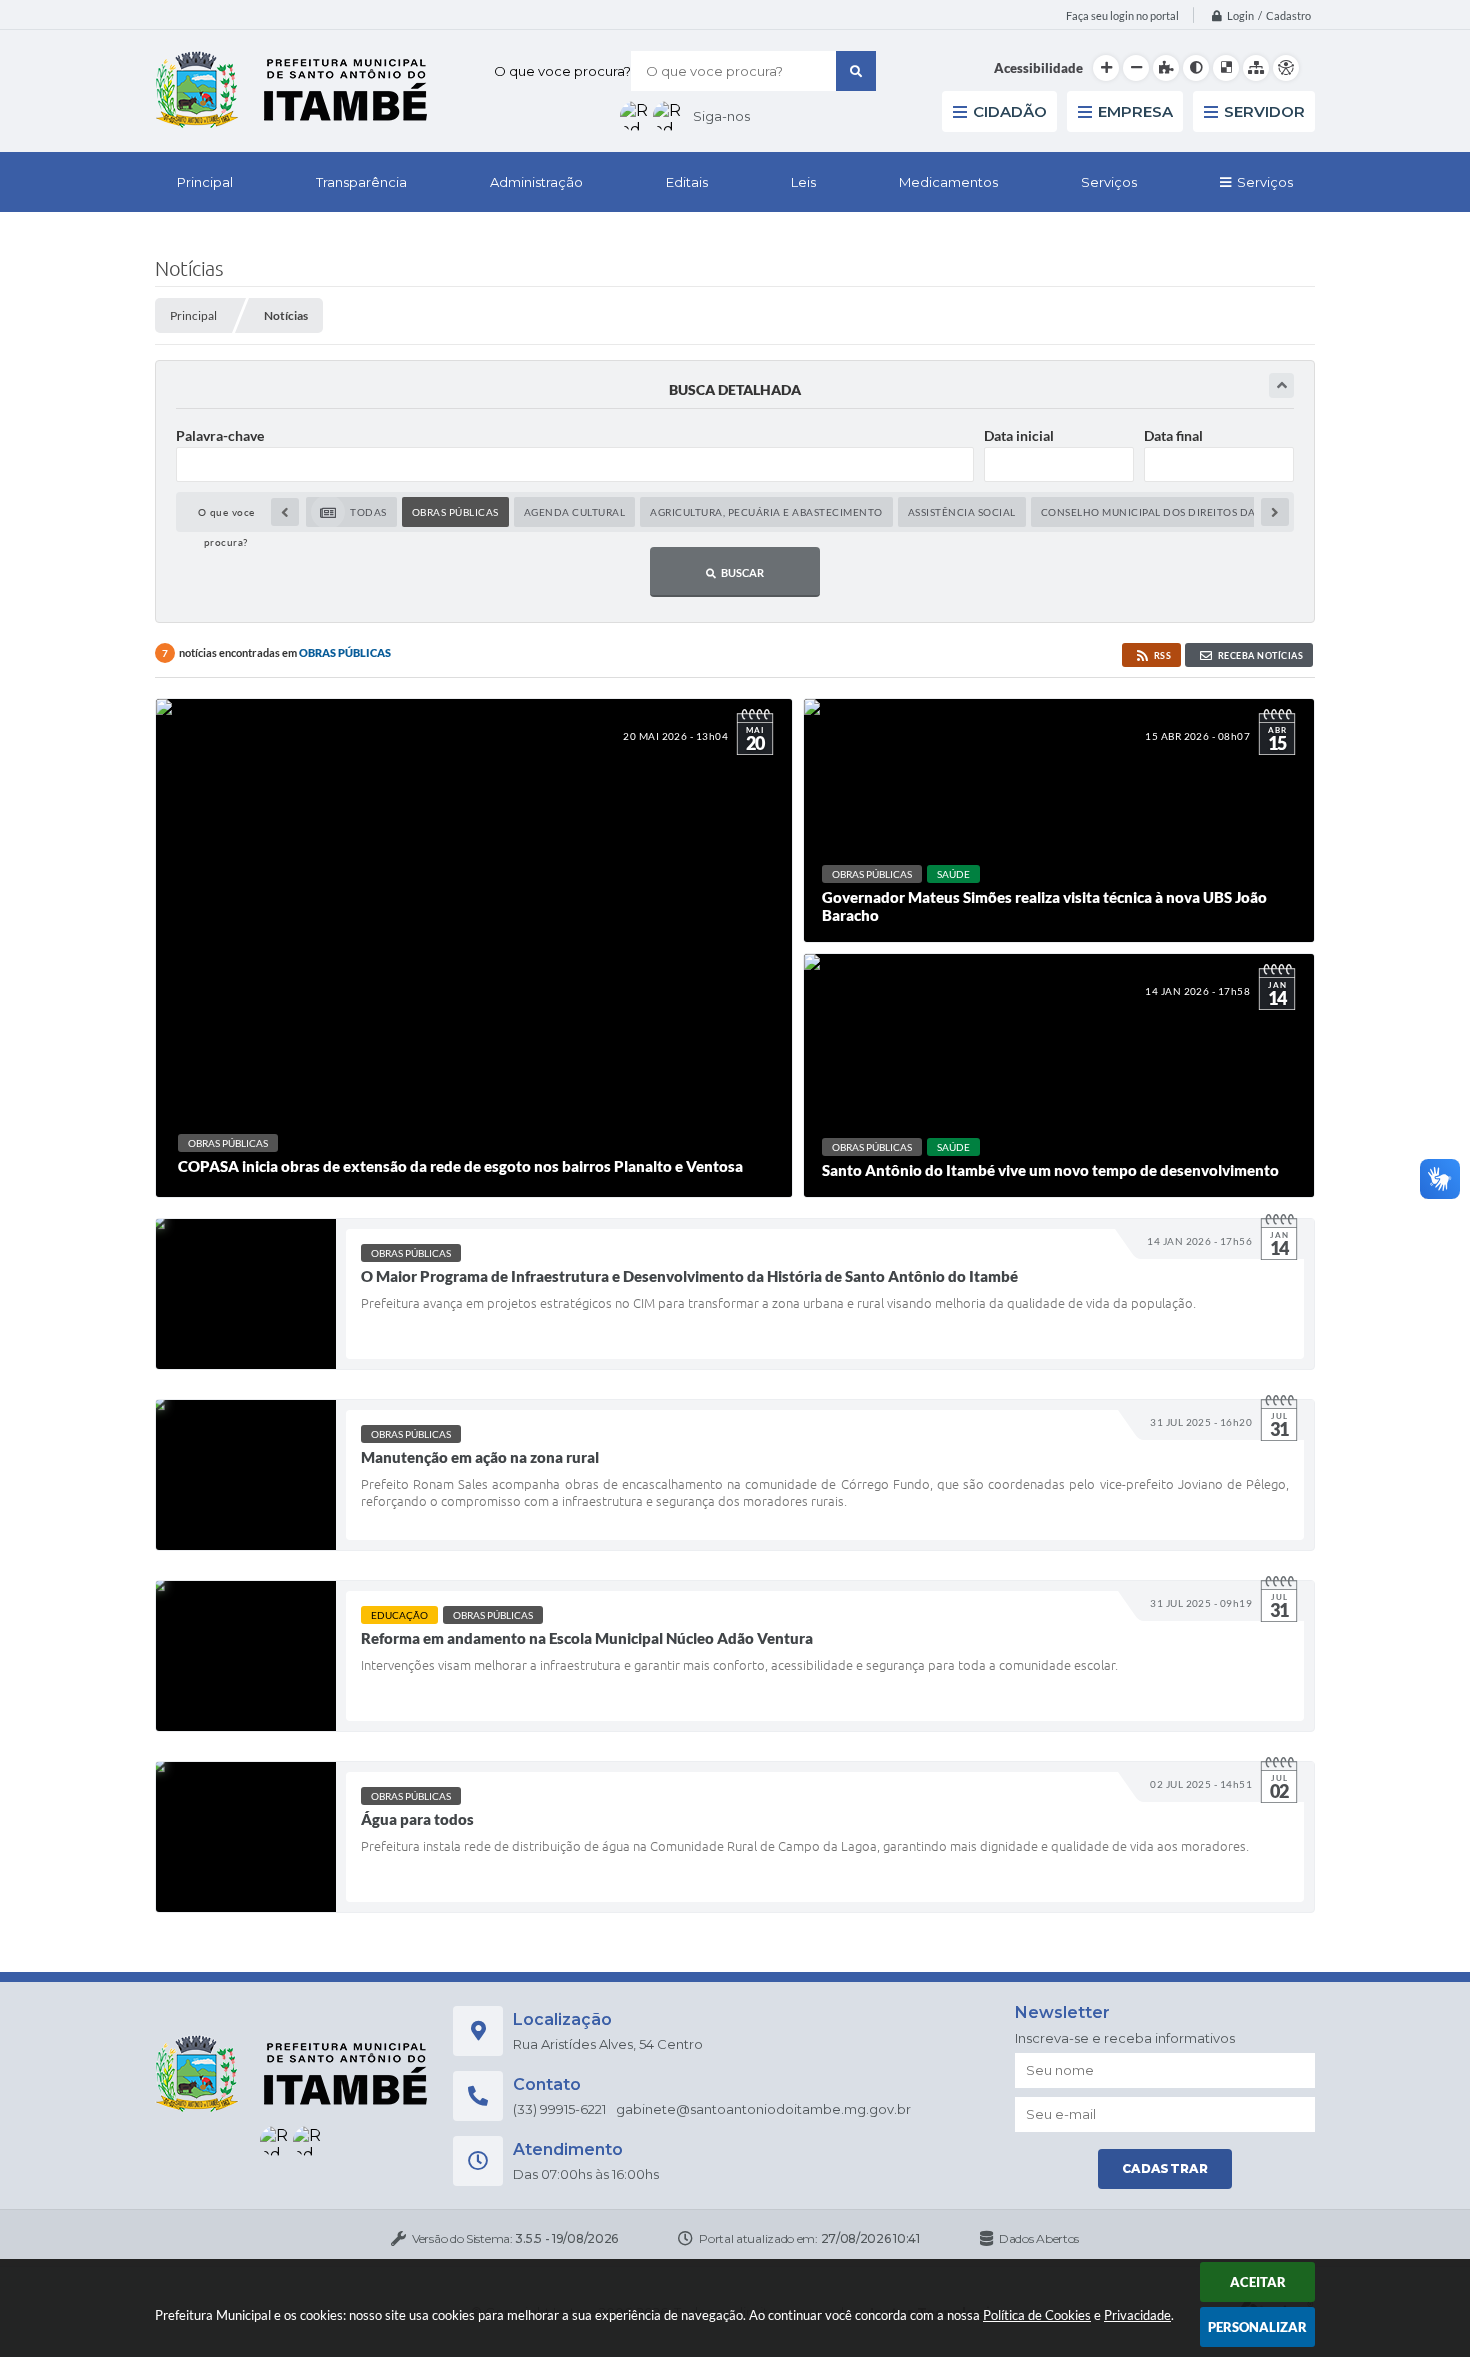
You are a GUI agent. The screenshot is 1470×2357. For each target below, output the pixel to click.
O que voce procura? (562, 71)
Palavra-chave (220, 435)
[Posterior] (1275, 512)
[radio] (351, 512)
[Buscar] (856, 71)
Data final (1173, 435)
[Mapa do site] (1256, 68)
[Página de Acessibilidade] (1286, 68)
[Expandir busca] (1281, 385)
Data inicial (1019, 435)
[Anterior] (285, 512)
